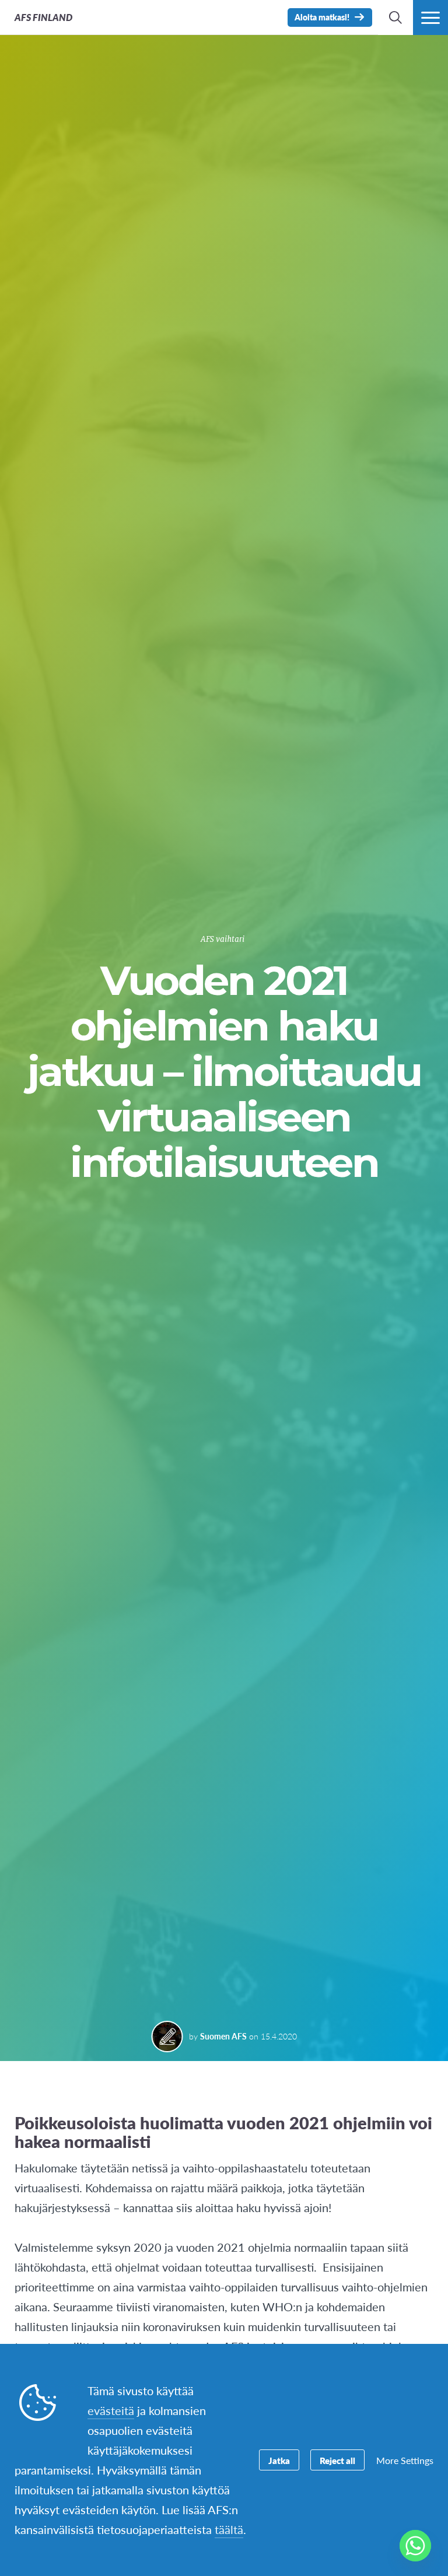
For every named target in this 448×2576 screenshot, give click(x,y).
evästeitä (111, 2410)
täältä (229, 2529)
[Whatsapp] (415, 2546)
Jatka (279, 2460)
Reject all (337, 2460)
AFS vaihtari (223, 939)
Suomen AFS (223, 2036)
